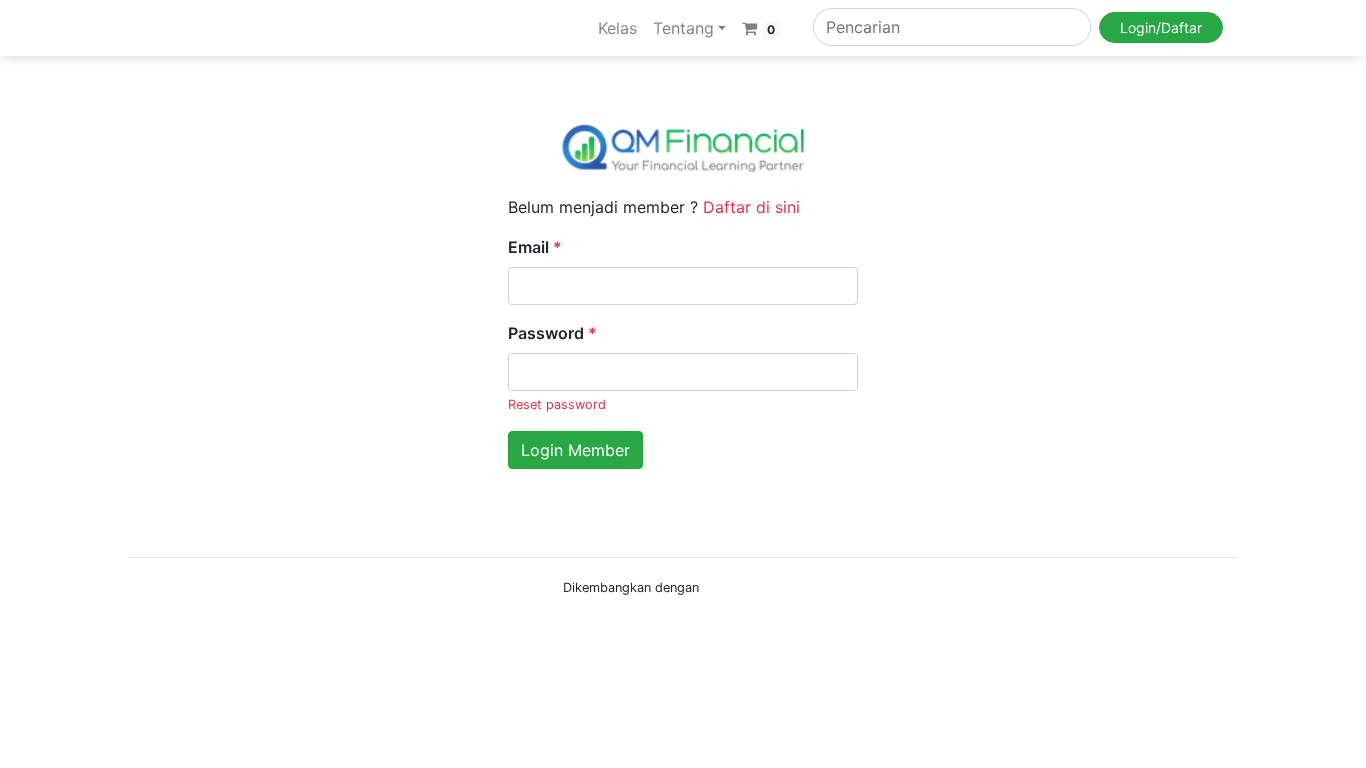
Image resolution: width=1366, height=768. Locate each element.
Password (552, 333)
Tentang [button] (683, 28)
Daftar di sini (751, 207)
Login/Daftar (1161, 27)
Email (535, 247)
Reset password (557, 404)
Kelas (617, 28)
